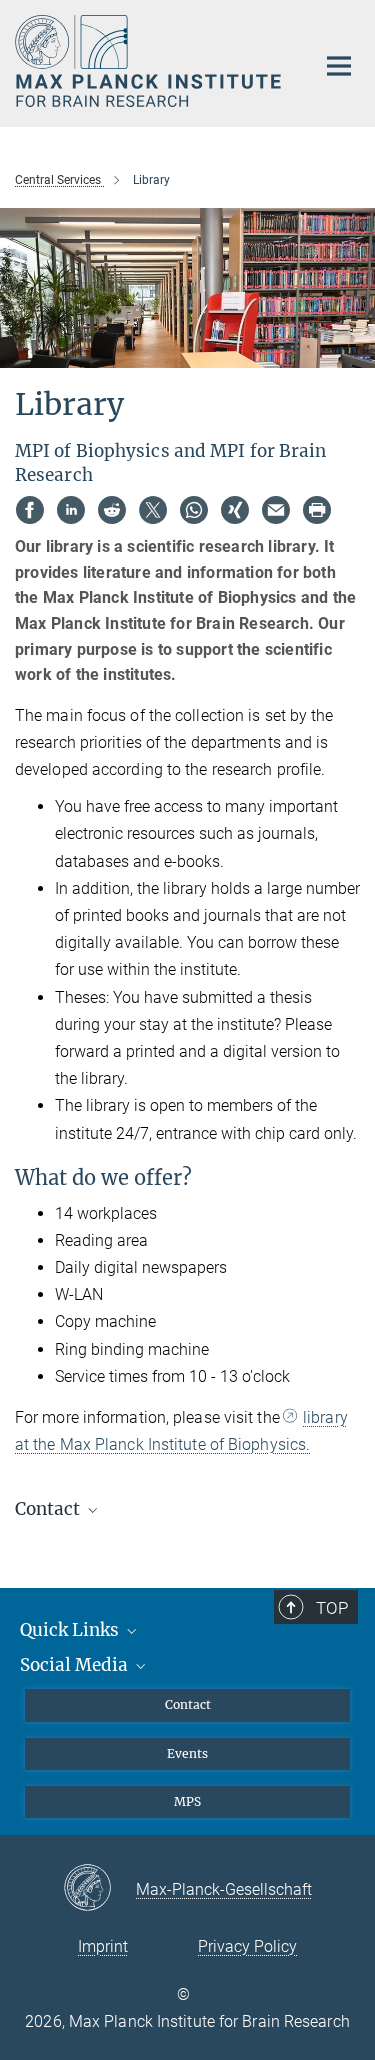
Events (187, 1753)
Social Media (76, 1665)
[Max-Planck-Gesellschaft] (99, 1889)
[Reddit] (112, 510)
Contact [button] (49, 1509)
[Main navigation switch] (339, 66)
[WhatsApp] (194, 510)
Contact (188, 1704)
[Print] (317, 510)
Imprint (103, 1946)
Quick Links (71, 1630)
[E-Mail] (276, 510)
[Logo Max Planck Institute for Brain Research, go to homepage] (150, 61)
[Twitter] (153, 510)
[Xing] (235, 510)
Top (332, 1608)
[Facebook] (30, 510)
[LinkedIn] (71, 510)
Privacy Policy (247, 1946)
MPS (187, 1801)
